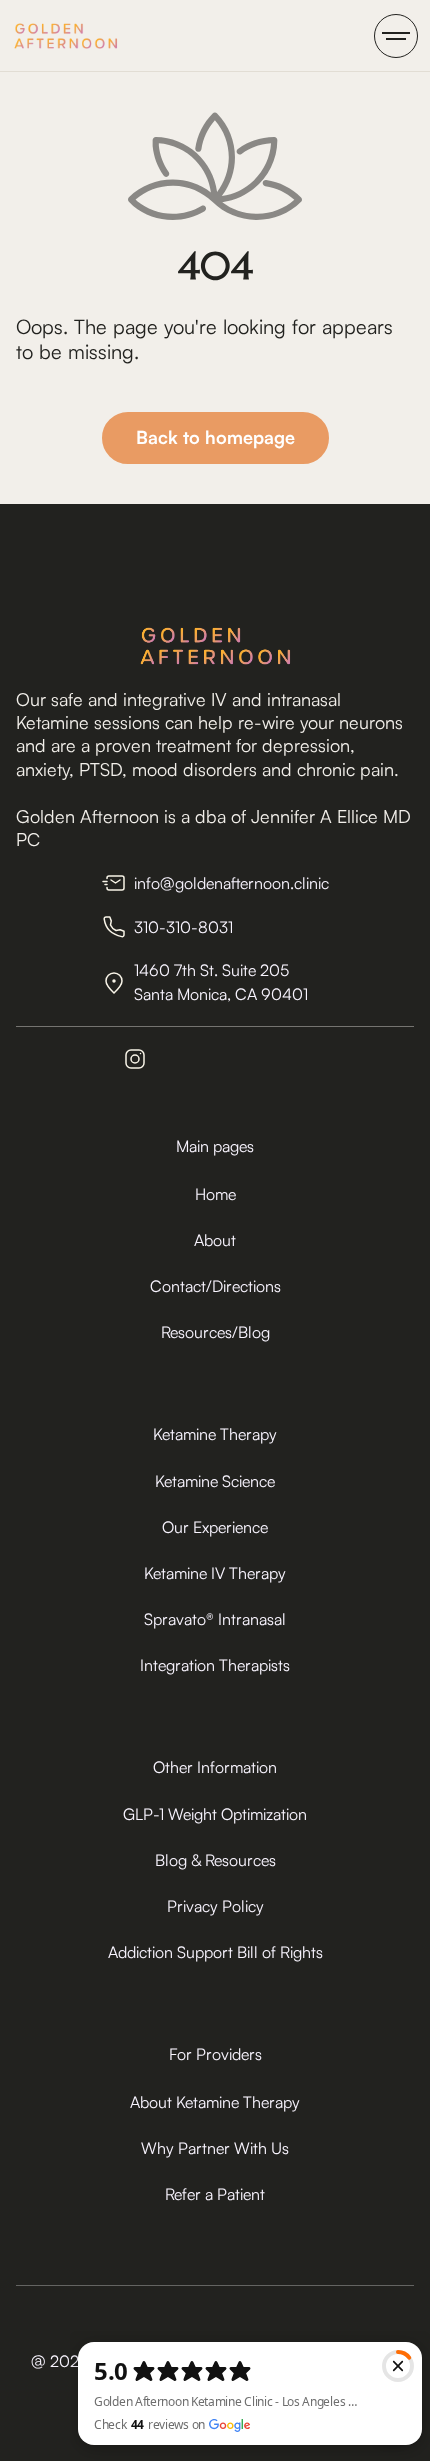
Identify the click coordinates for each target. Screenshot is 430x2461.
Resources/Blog (215, 1332)
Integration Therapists (215, 1665)
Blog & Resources (215, 1860)
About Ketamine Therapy (215, 2102)
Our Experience (215, 1527)
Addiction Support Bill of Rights (215, 1952)
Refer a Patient (215, 2194)
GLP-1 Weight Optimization (215, 1814)
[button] (396, 36)
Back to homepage (215, 437)
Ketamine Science (215, 1481)
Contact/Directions (215, 1286)
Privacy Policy (215, 1906)
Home (215, 1194)
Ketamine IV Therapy (215, 1573)
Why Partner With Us (215, 2148)
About (215, 1240)
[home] (65, 36)
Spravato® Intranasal (215, 1619)
